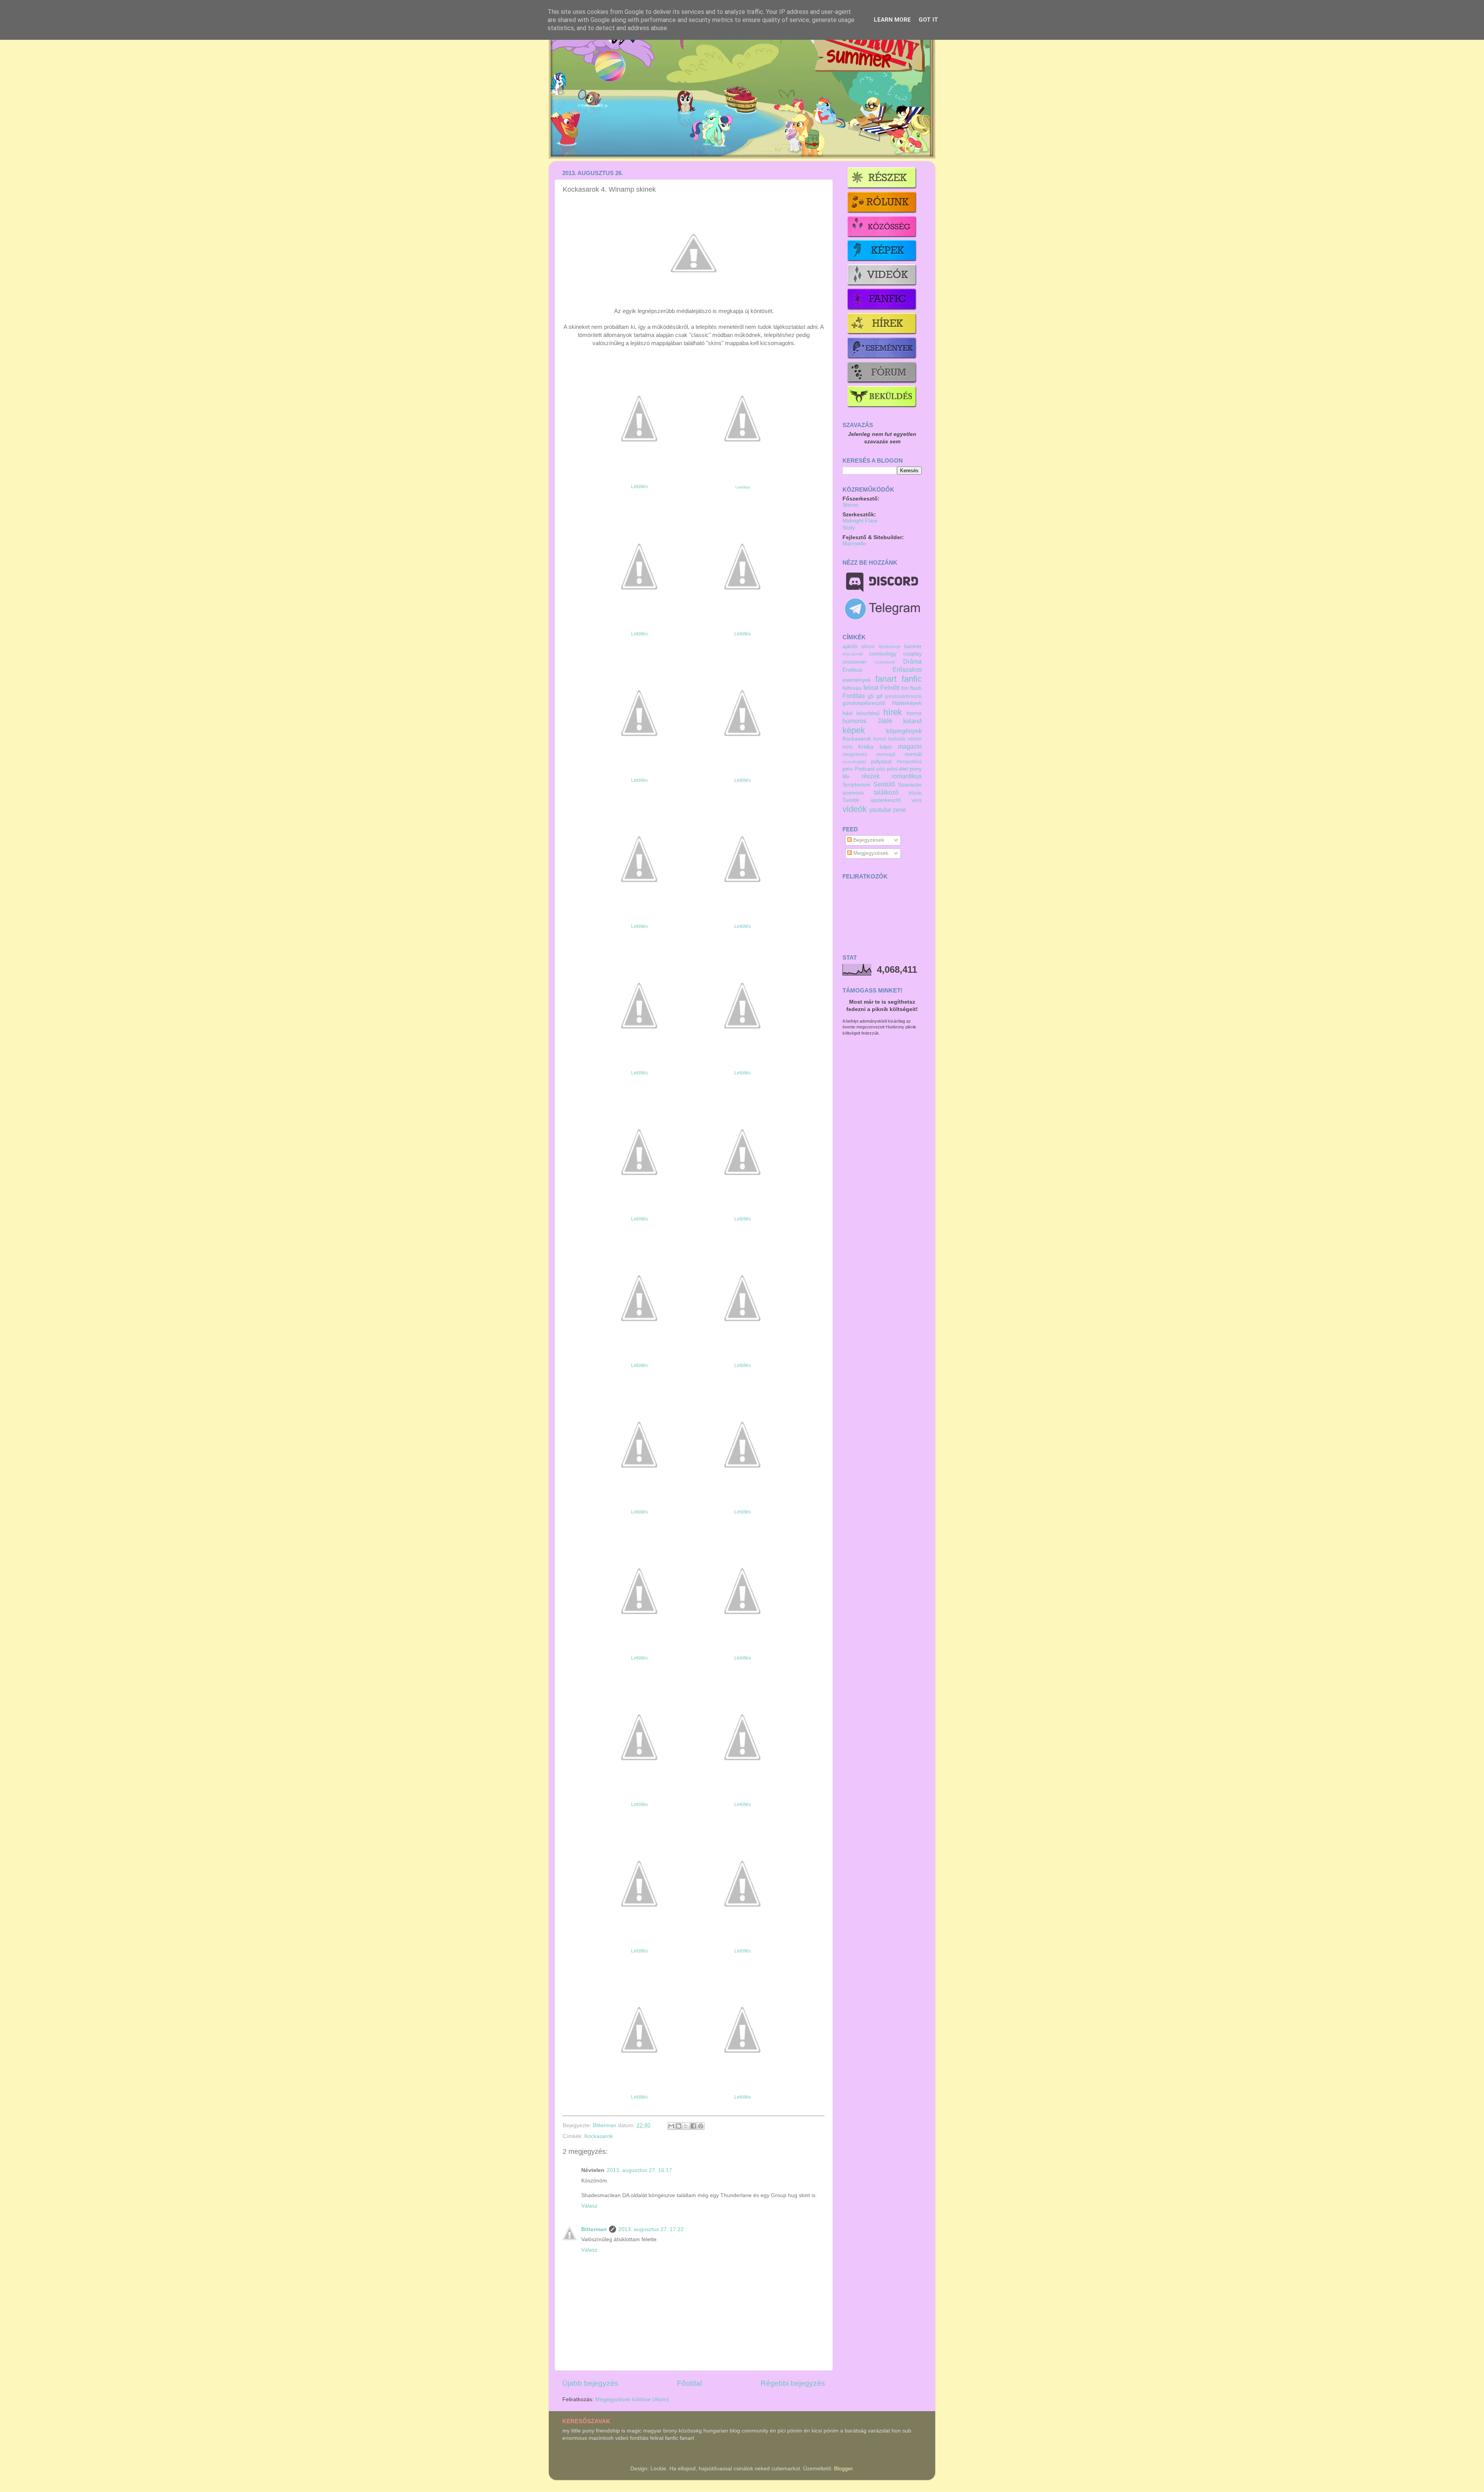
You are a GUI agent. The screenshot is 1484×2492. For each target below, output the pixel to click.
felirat (871, 688)
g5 (871, 696)
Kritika (866, 747)
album (868, 647)
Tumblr (851, 800)
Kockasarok (599, 2136)
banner (913, 646)
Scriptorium (856, 785)
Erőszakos (907, 669)
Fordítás (854, 696)
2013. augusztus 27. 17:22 (651, 2229)
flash (916, 688)
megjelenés (855, 754)
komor (880, 739)
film (905, 688)
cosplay (912, 654)
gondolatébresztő (864, 703)
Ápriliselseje (889, 647)
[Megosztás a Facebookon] (693, 2126)
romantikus (907, 776)
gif (879, 696)
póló (881, 769)
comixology (883, 654)
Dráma (912, 661)
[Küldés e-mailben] (671, 2126)
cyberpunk (885, 662)
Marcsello (854, 544)
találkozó (886, 792)
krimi (848, 747)
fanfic (912, 679)
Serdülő (884, 784)
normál (913, 754)
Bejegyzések (868, 840)
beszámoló (853, 654)
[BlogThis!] (679, 2126)
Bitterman (605, 2125)
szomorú (853, 793)
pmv (848, 769)
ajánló (850, 646)
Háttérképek (907, 703)
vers (916, 800)
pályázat (881, 762)
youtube (880, 810)
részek (870, 776)
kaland (912, 721)
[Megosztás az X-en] (686, 2126)
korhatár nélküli (905, 739)
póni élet (898, 769)
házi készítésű (861, 713)
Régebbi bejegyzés (793, 2383)
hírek (893, 712)
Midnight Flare (860, 521)
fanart (886, 679)
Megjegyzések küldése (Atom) (632, 2399)
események (857, 680)
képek (854, 730)
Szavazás (910, 785)
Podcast (865, 769)
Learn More (892, 20)
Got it (928, 20)
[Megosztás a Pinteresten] (701, 2126)
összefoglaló (854, 762)
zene (899, 810)
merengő (886, 754)
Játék (885, 721)
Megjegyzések (870, 853)
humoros (854, 721)
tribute (915, 793)
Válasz (589, 2206)
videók (855, 809)
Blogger (843, 2469)
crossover (854, 662)
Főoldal (689, 2383)
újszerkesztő (886, 800)
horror (914, 713)
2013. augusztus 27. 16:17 (639, 2170)
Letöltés (639, 487)
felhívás (852, 688)
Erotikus (852, 670)
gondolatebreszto (903, 696)
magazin (910, 746)
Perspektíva (909, 762)
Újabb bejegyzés (590, 2383)
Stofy (849, 528)
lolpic (886, 747)
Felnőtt (890, 688)
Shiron (850, 505)
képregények (904, 731)
